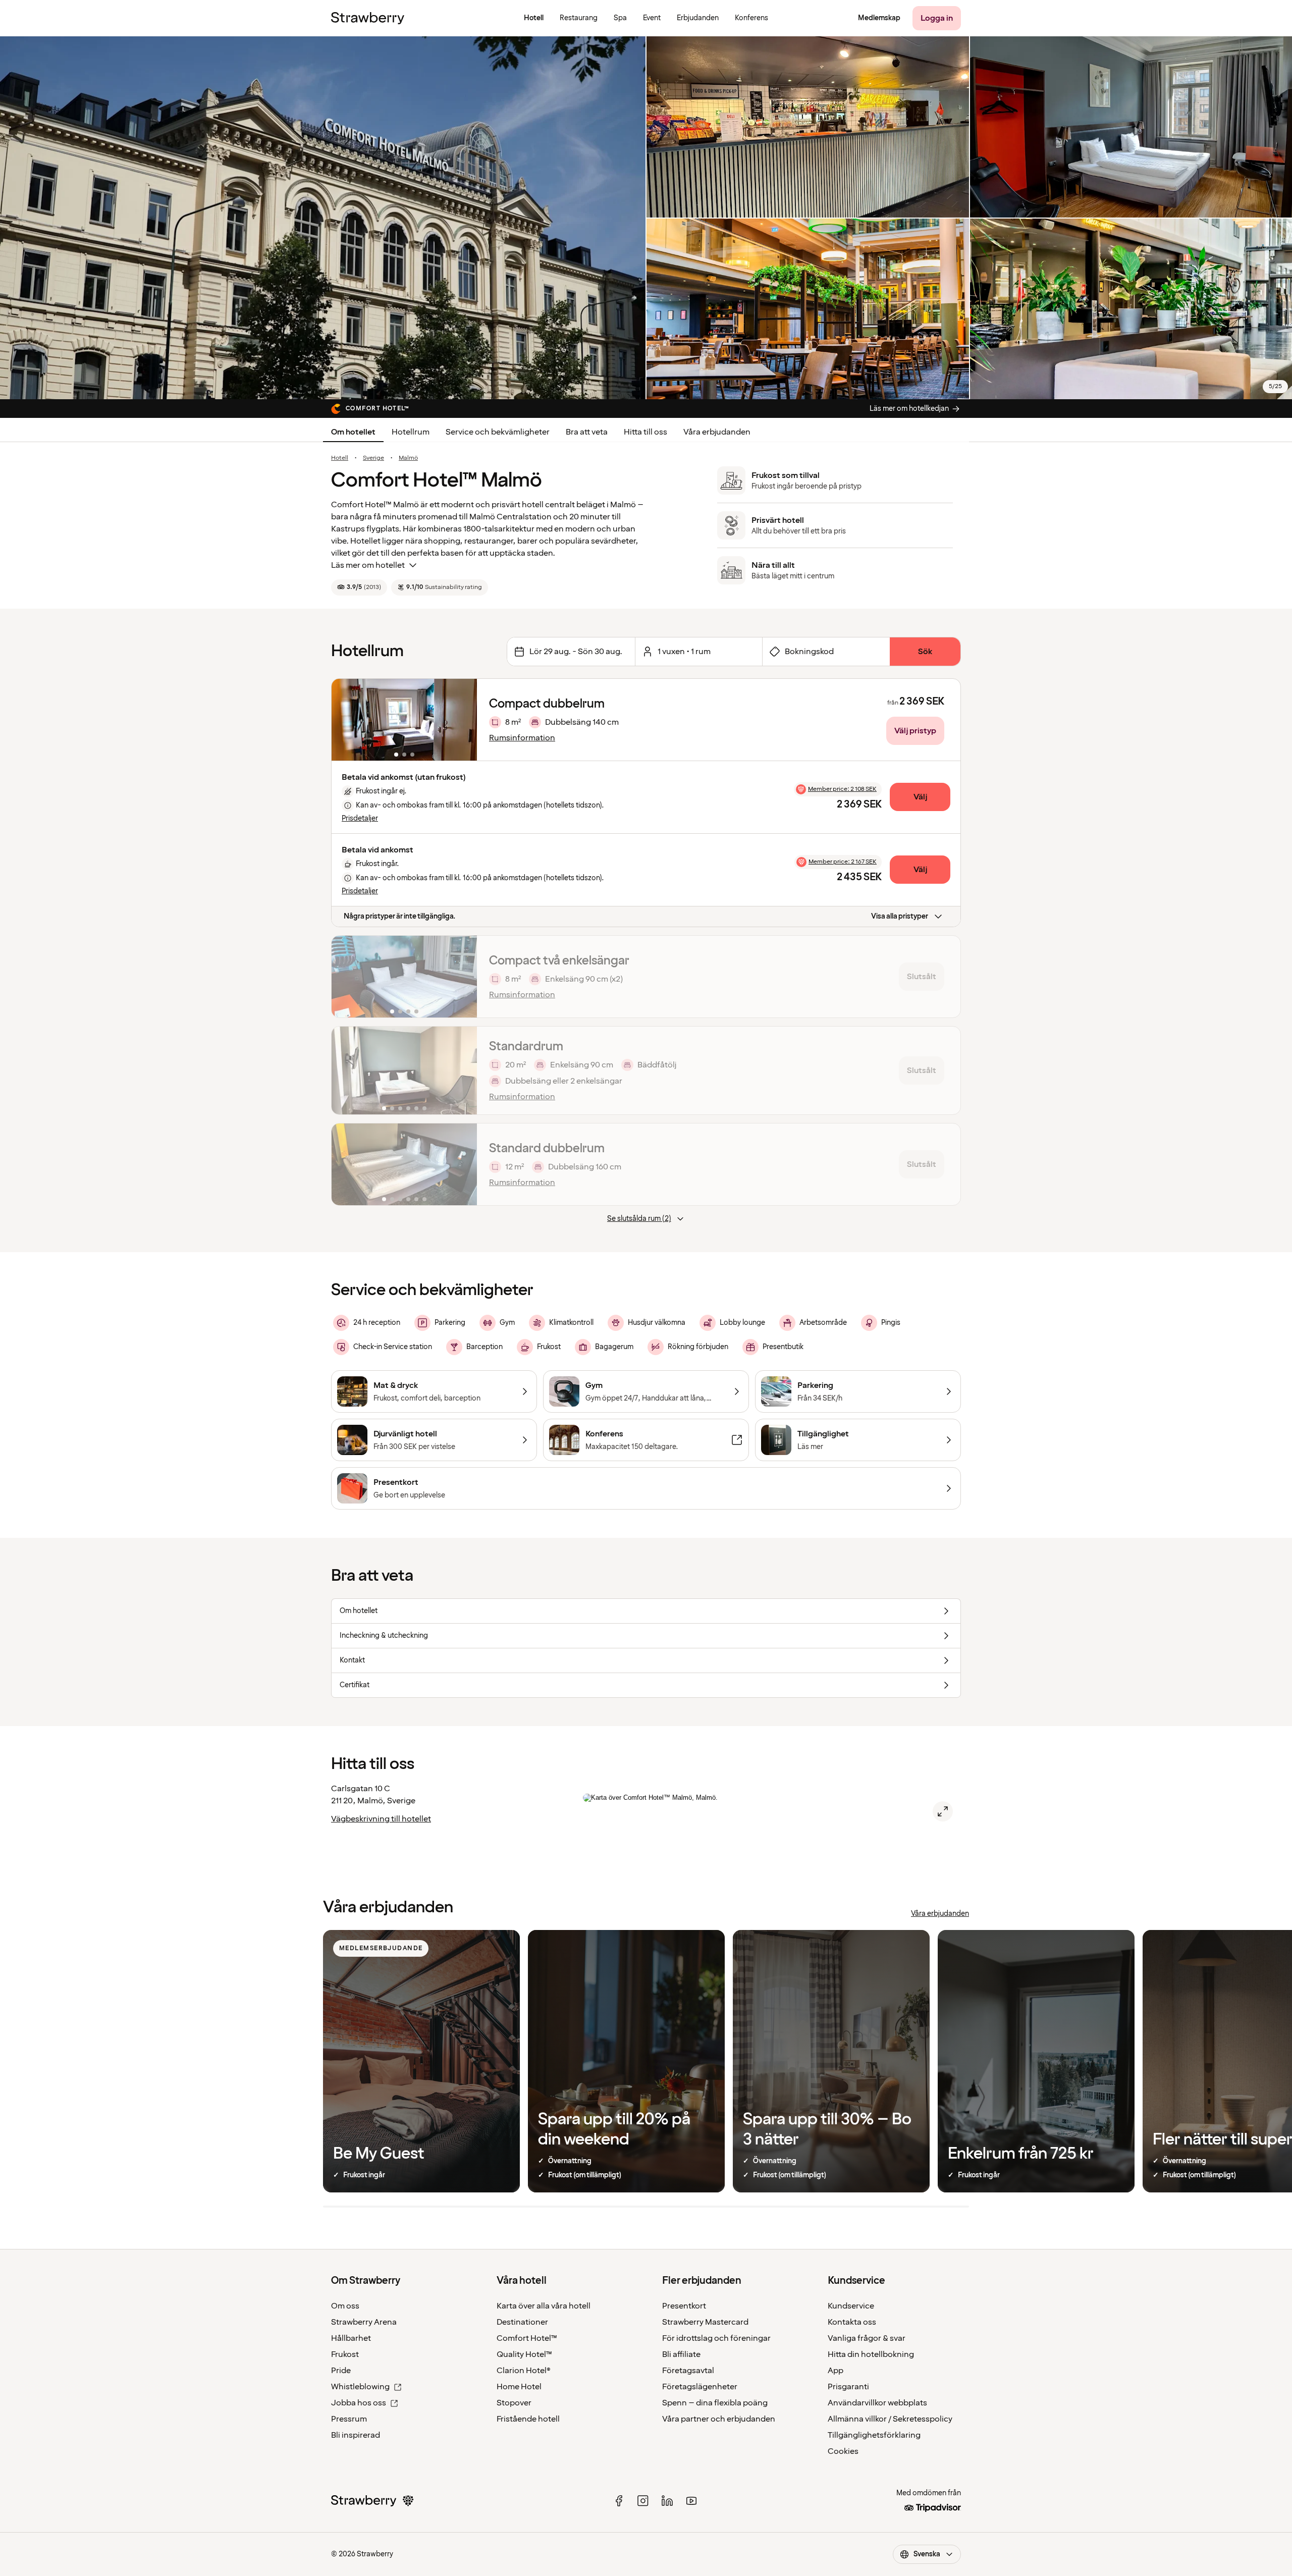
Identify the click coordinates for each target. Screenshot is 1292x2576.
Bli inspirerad (356, 2435)
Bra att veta (587, 432)
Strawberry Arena (364, 2322)
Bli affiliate (681, 2354)
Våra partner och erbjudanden (719, 2419)
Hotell (340, 458)
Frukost (345, 2354)
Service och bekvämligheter (498, 432)
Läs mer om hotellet (368, 565)
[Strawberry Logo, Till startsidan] (368, 18)
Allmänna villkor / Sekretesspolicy (890, 2419)
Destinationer (522, 2322)
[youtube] (691, 2501)
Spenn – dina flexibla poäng (715, 2403)
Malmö (408, 458)
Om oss (345, 2306)
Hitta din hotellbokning (871, 2354)
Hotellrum (411, 432)
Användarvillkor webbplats (877, 2403)
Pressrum (349, 2419)
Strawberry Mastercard (705, 2322)
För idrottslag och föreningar (716, 2338)
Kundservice (851, 2306)
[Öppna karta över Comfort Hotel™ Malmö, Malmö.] (943, 1811)
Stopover (514, 2403)
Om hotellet (353, 432)
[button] (404, 720)
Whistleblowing (360, 2387)
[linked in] (667, 2501)
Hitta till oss (645, 432)
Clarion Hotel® (524, 2371)
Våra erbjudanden (717, 432)
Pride (341, 2371)
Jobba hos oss (359, 2403)
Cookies (843, 2451)
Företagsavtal (688, 2371)
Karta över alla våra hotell (544, 2306)
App (836, 2371)
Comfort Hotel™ (527, 2338)
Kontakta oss (852, 2322)
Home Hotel (519, 2387)
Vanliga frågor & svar (867, 2338)
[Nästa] (463, 720)
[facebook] (619, 2501)
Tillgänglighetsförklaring (874, 2435)
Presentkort (684, 2306)
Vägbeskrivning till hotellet (381, 1819)
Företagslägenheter (700, 2387)
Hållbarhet (351, 2338)
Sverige (373, 458)
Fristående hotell (528, 2419)
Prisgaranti (848, 2387)
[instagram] (643, 2501)
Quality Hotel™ (524, 2354)
